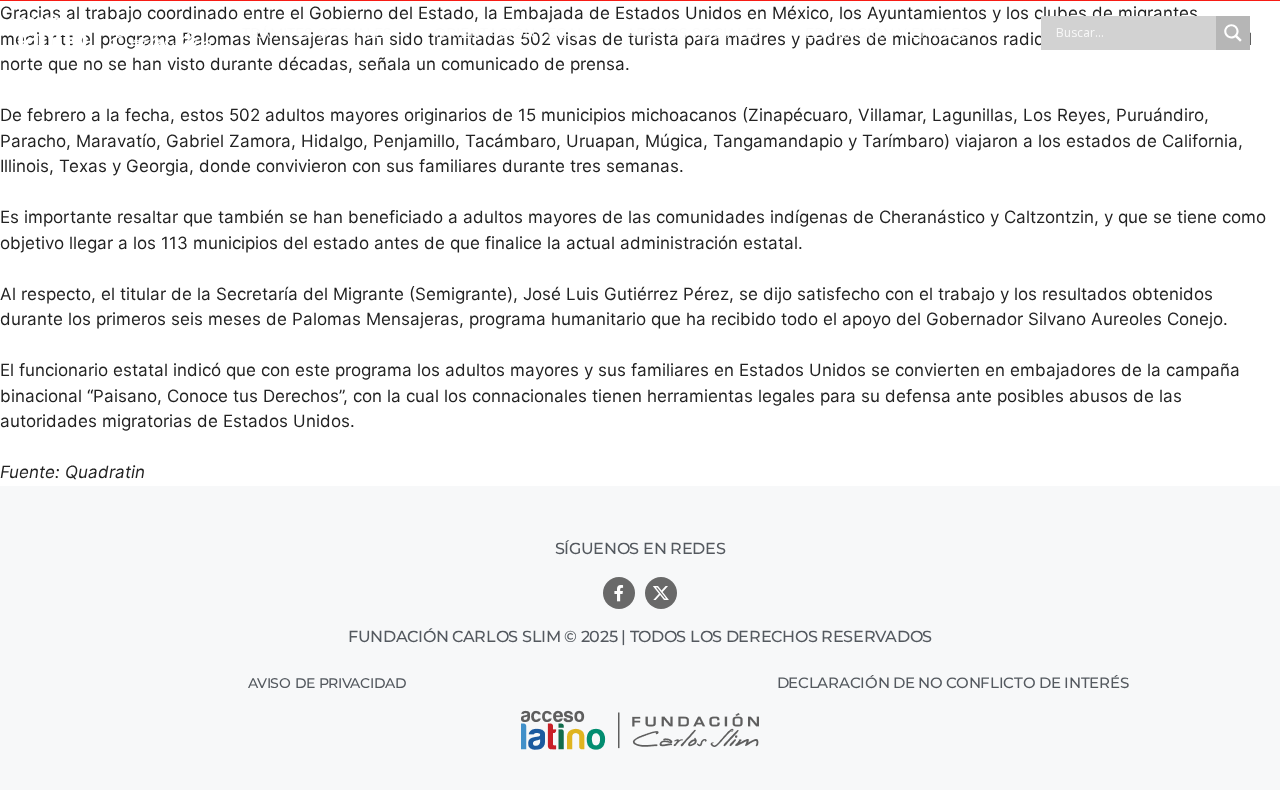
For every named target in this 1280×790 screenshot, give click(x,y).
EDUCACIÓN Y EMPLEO (888, 33)
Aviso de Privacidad (327, 683)
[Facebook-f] (619, 593)
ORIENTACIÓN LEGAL (509, 33)
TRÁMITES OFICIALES (317, 33)
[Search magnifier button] (1233, 33)
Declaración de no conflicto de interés (953, 682)
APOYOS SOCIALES (694, 33)
